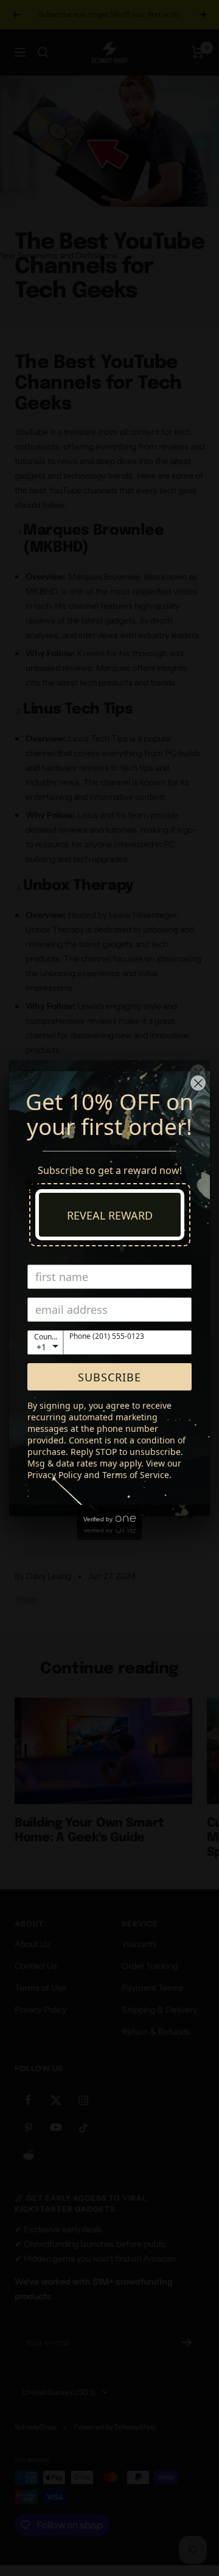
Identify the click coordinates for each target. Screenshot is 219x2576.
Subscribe (109, 1377)
